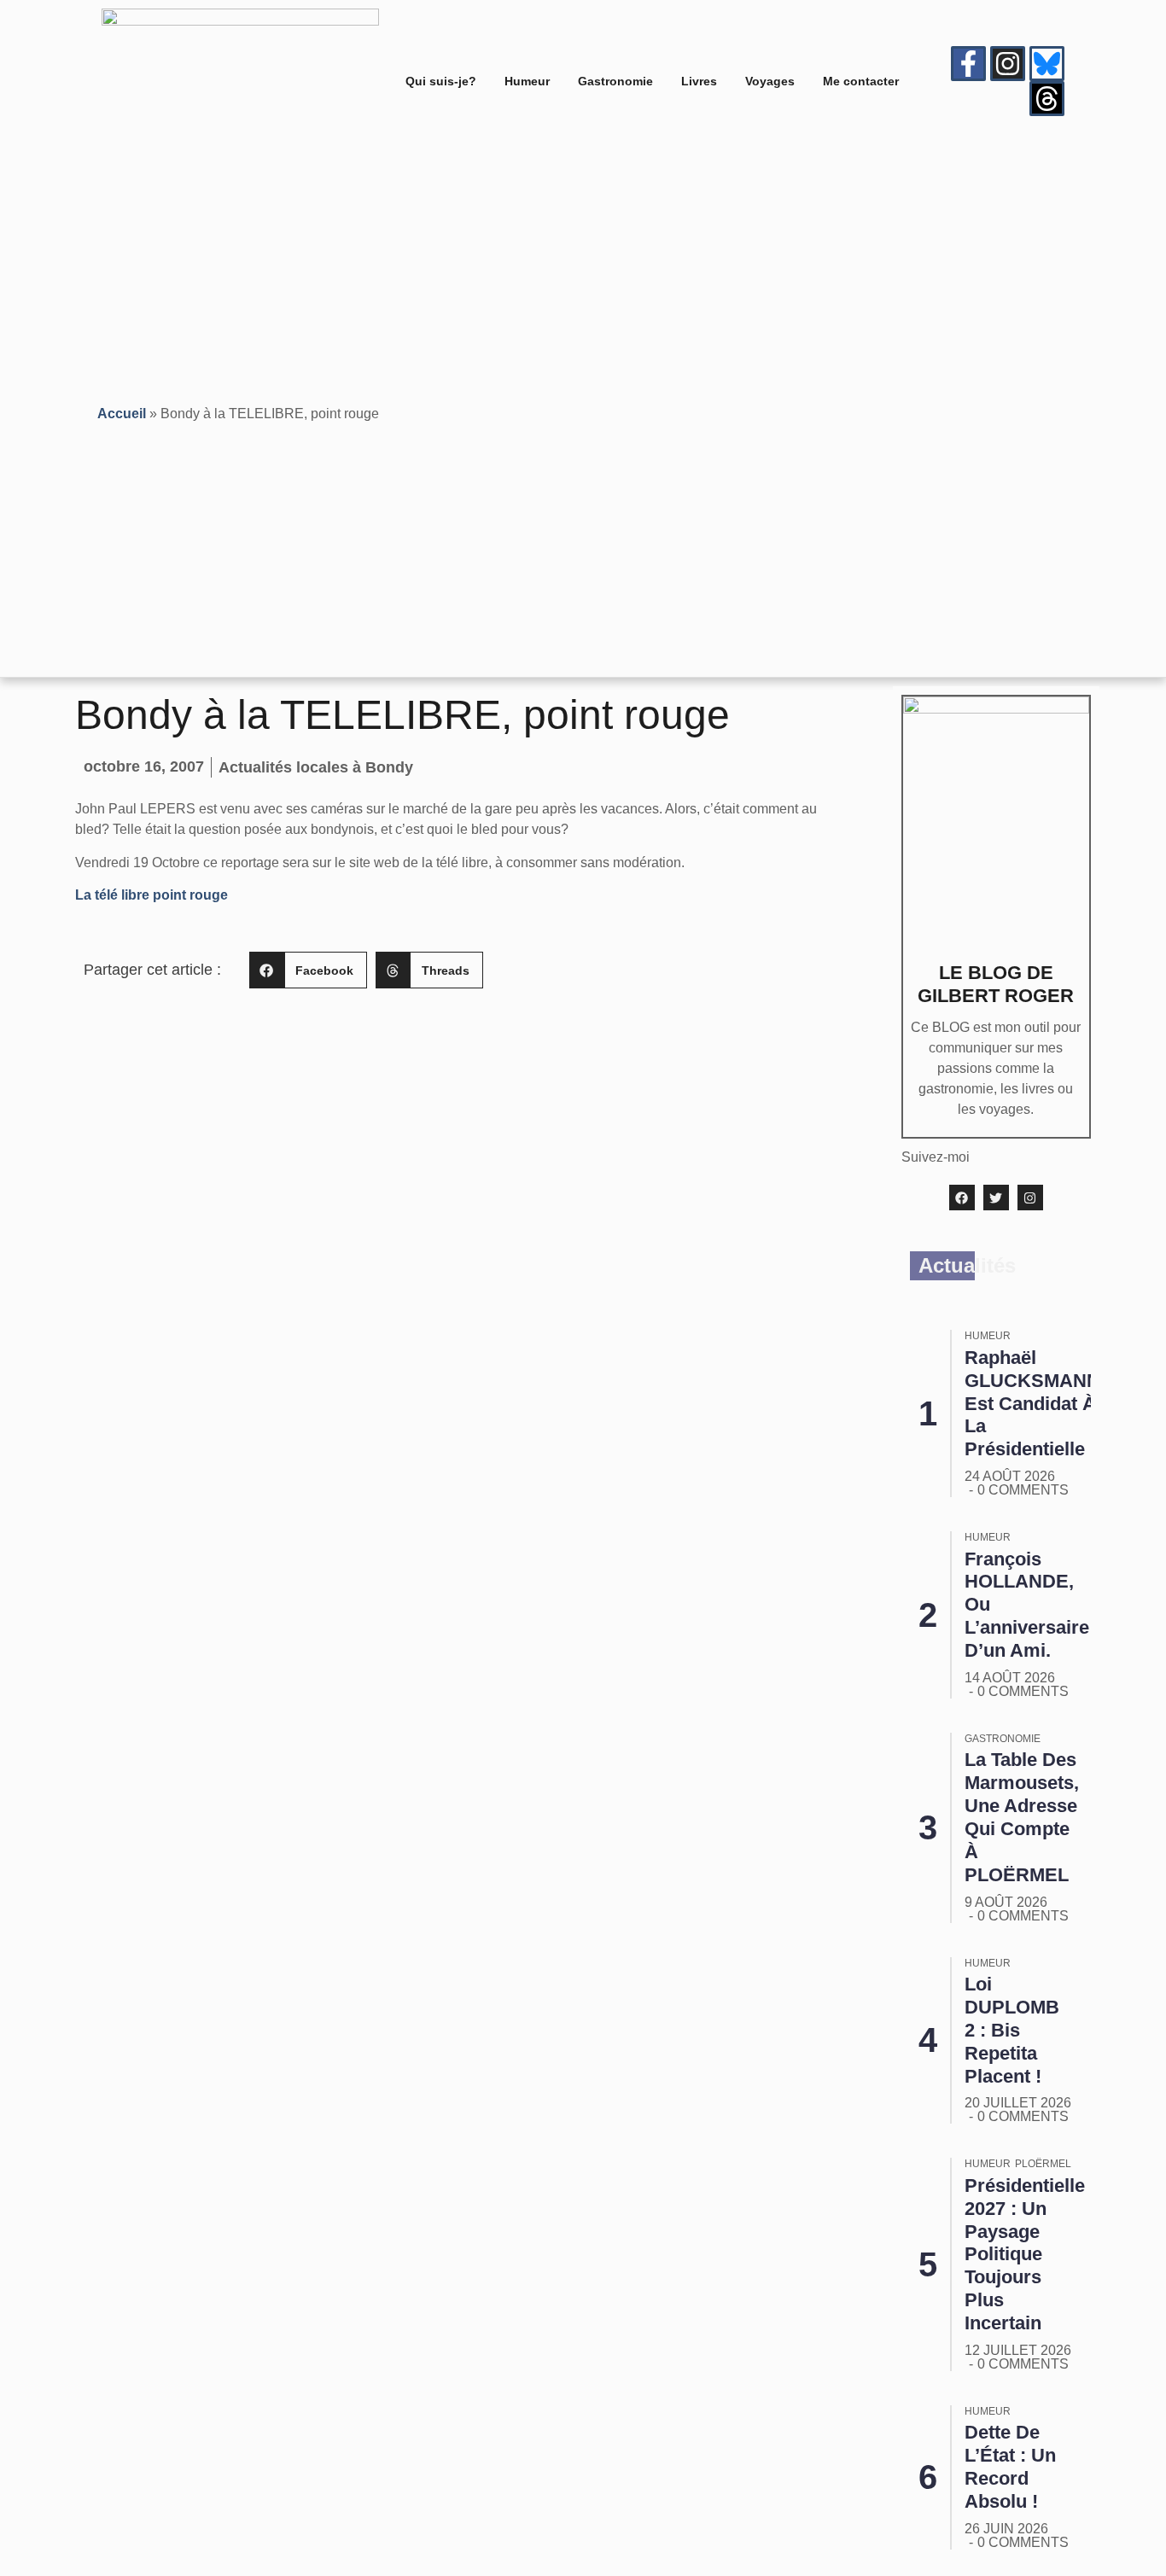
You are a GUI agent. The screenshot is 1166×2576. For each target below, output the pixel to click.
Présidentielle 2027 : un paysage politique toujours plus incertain (1025, 2254)
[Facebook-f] (968, 64)
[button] (308, 970)
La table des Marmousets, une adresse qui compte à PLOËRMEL (1022, 1817)
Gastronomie (615, 81)
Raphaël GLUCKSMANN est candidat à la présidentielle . (1032, 1404)
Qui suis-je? (441, 81)
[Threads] (1047, 99)
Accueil (122, 414)
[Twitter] (996, 1198)
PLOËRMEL (1043, 2164)
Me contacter (861, 81)
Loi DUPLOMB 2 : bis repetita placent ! (1012, 2030)
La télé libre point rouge (152, 895)
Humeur (527, 81)
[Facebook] (962, 1198)
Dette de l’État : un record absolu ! (1010, 2467)
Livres (699, 81)
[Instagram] (1008, 64)
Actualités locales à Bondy (316, 767)
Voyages (770, 81)
